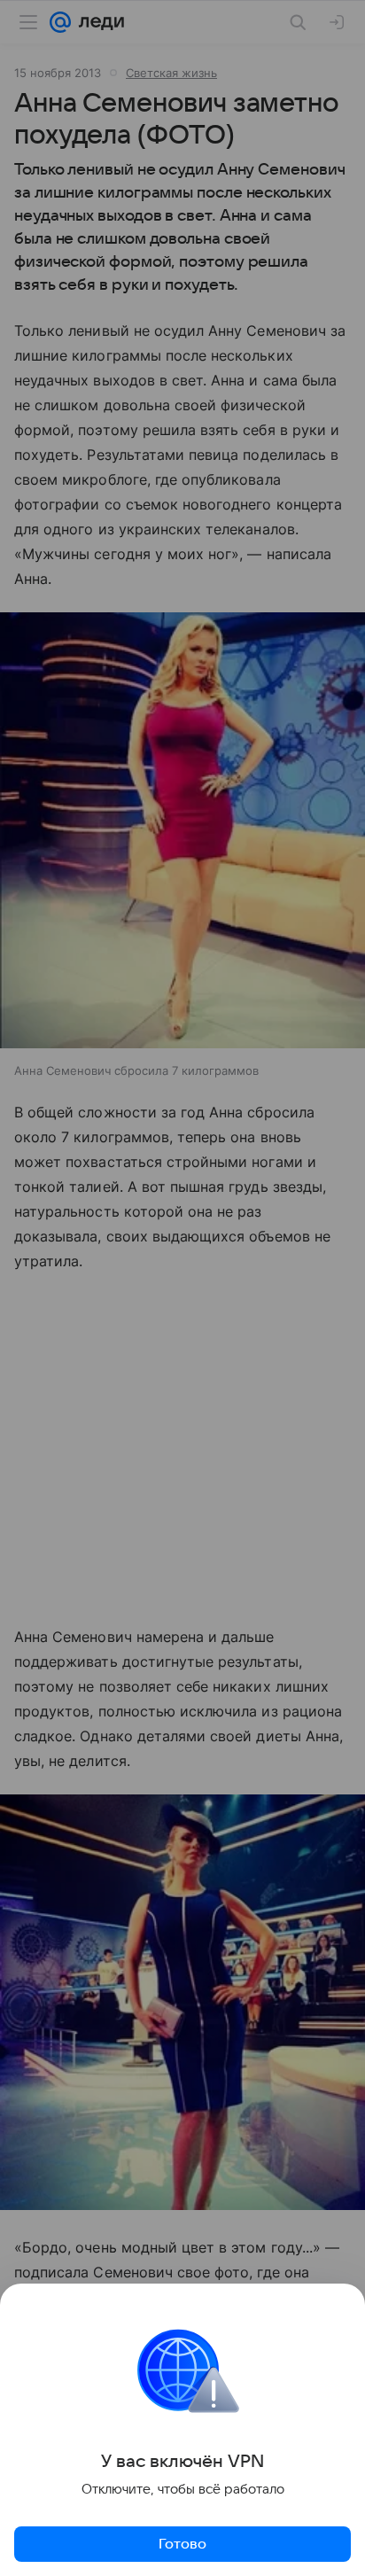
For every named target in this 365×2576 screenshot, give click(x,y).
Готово (182, 2544)
